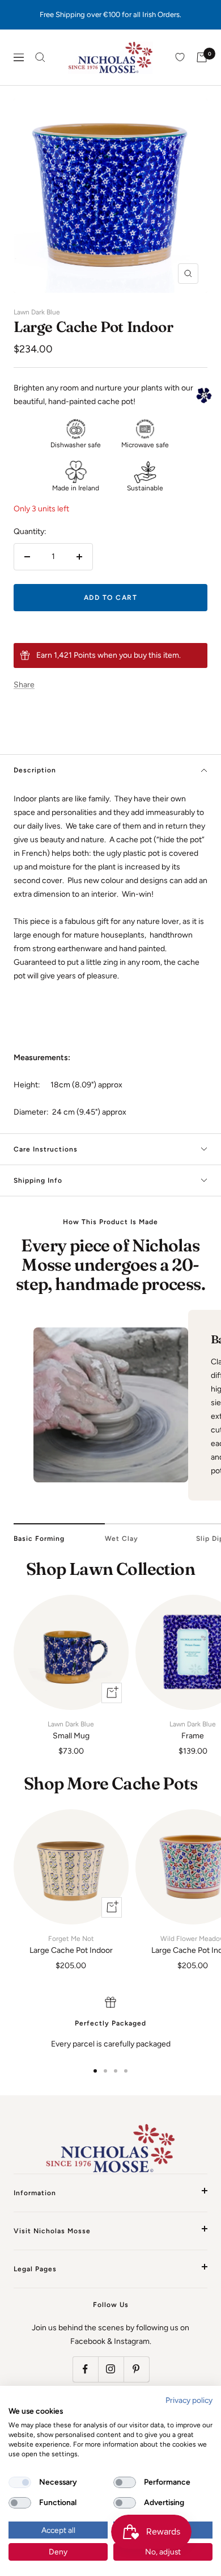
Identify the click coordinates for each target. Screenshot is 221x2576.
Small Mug (71, 1730)
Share (24, 685)
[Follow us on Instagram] (111, 2369)
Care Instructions (46, 1149)
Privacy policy (189, 2400)
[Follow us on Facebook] (85, 2369)
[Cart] (202, 57)
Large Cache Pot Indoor (71, 1945)
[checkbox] (20, 2482)
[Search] (40, 57)
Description (35, 770)
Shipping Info (38, 1180)
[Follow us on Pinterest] (136, 2369)
